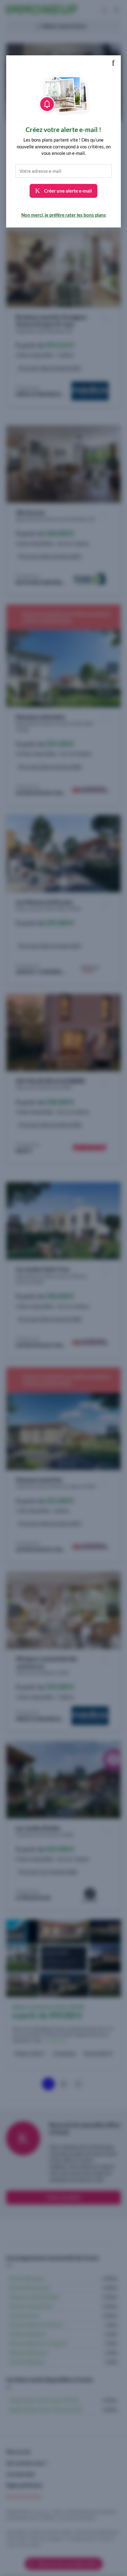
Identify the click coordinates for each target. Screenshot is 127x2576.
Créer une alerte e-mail (68, 191)
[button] (113, 63)
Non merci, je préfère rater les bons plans (64, 215)
